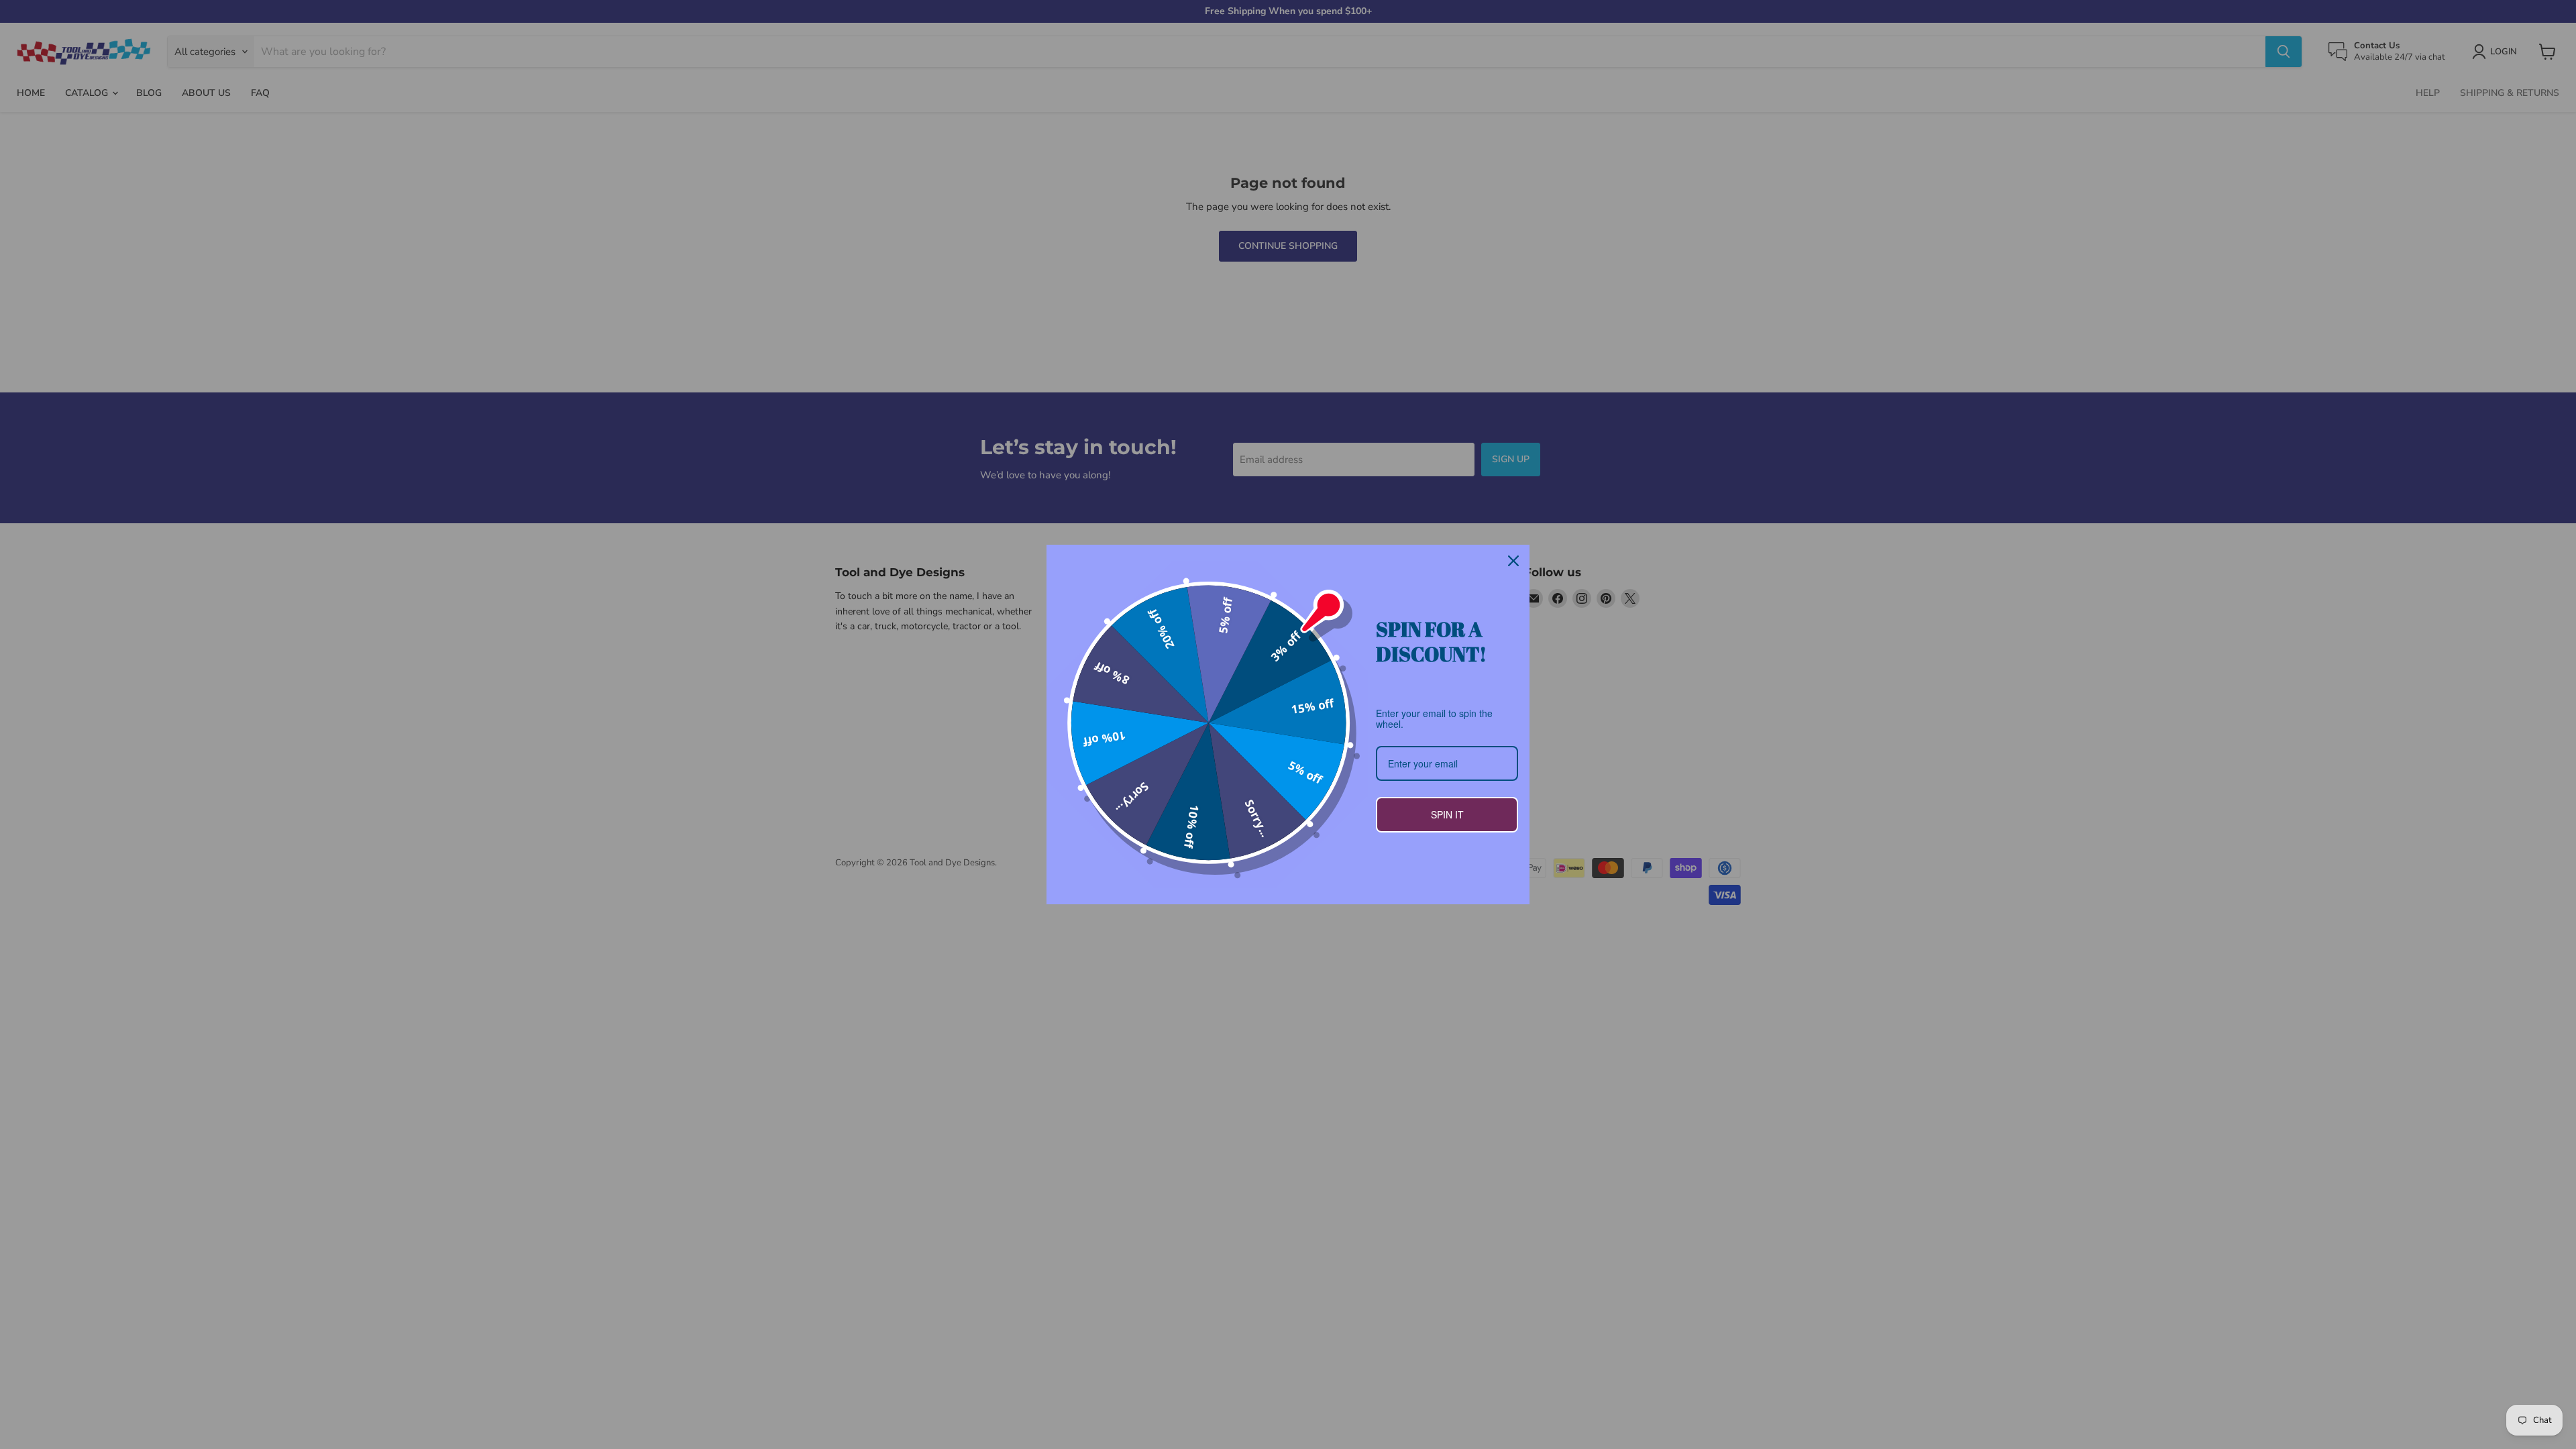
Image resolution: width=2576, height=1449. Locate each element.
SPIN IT (1447, 814)
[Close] (1513, 561)
